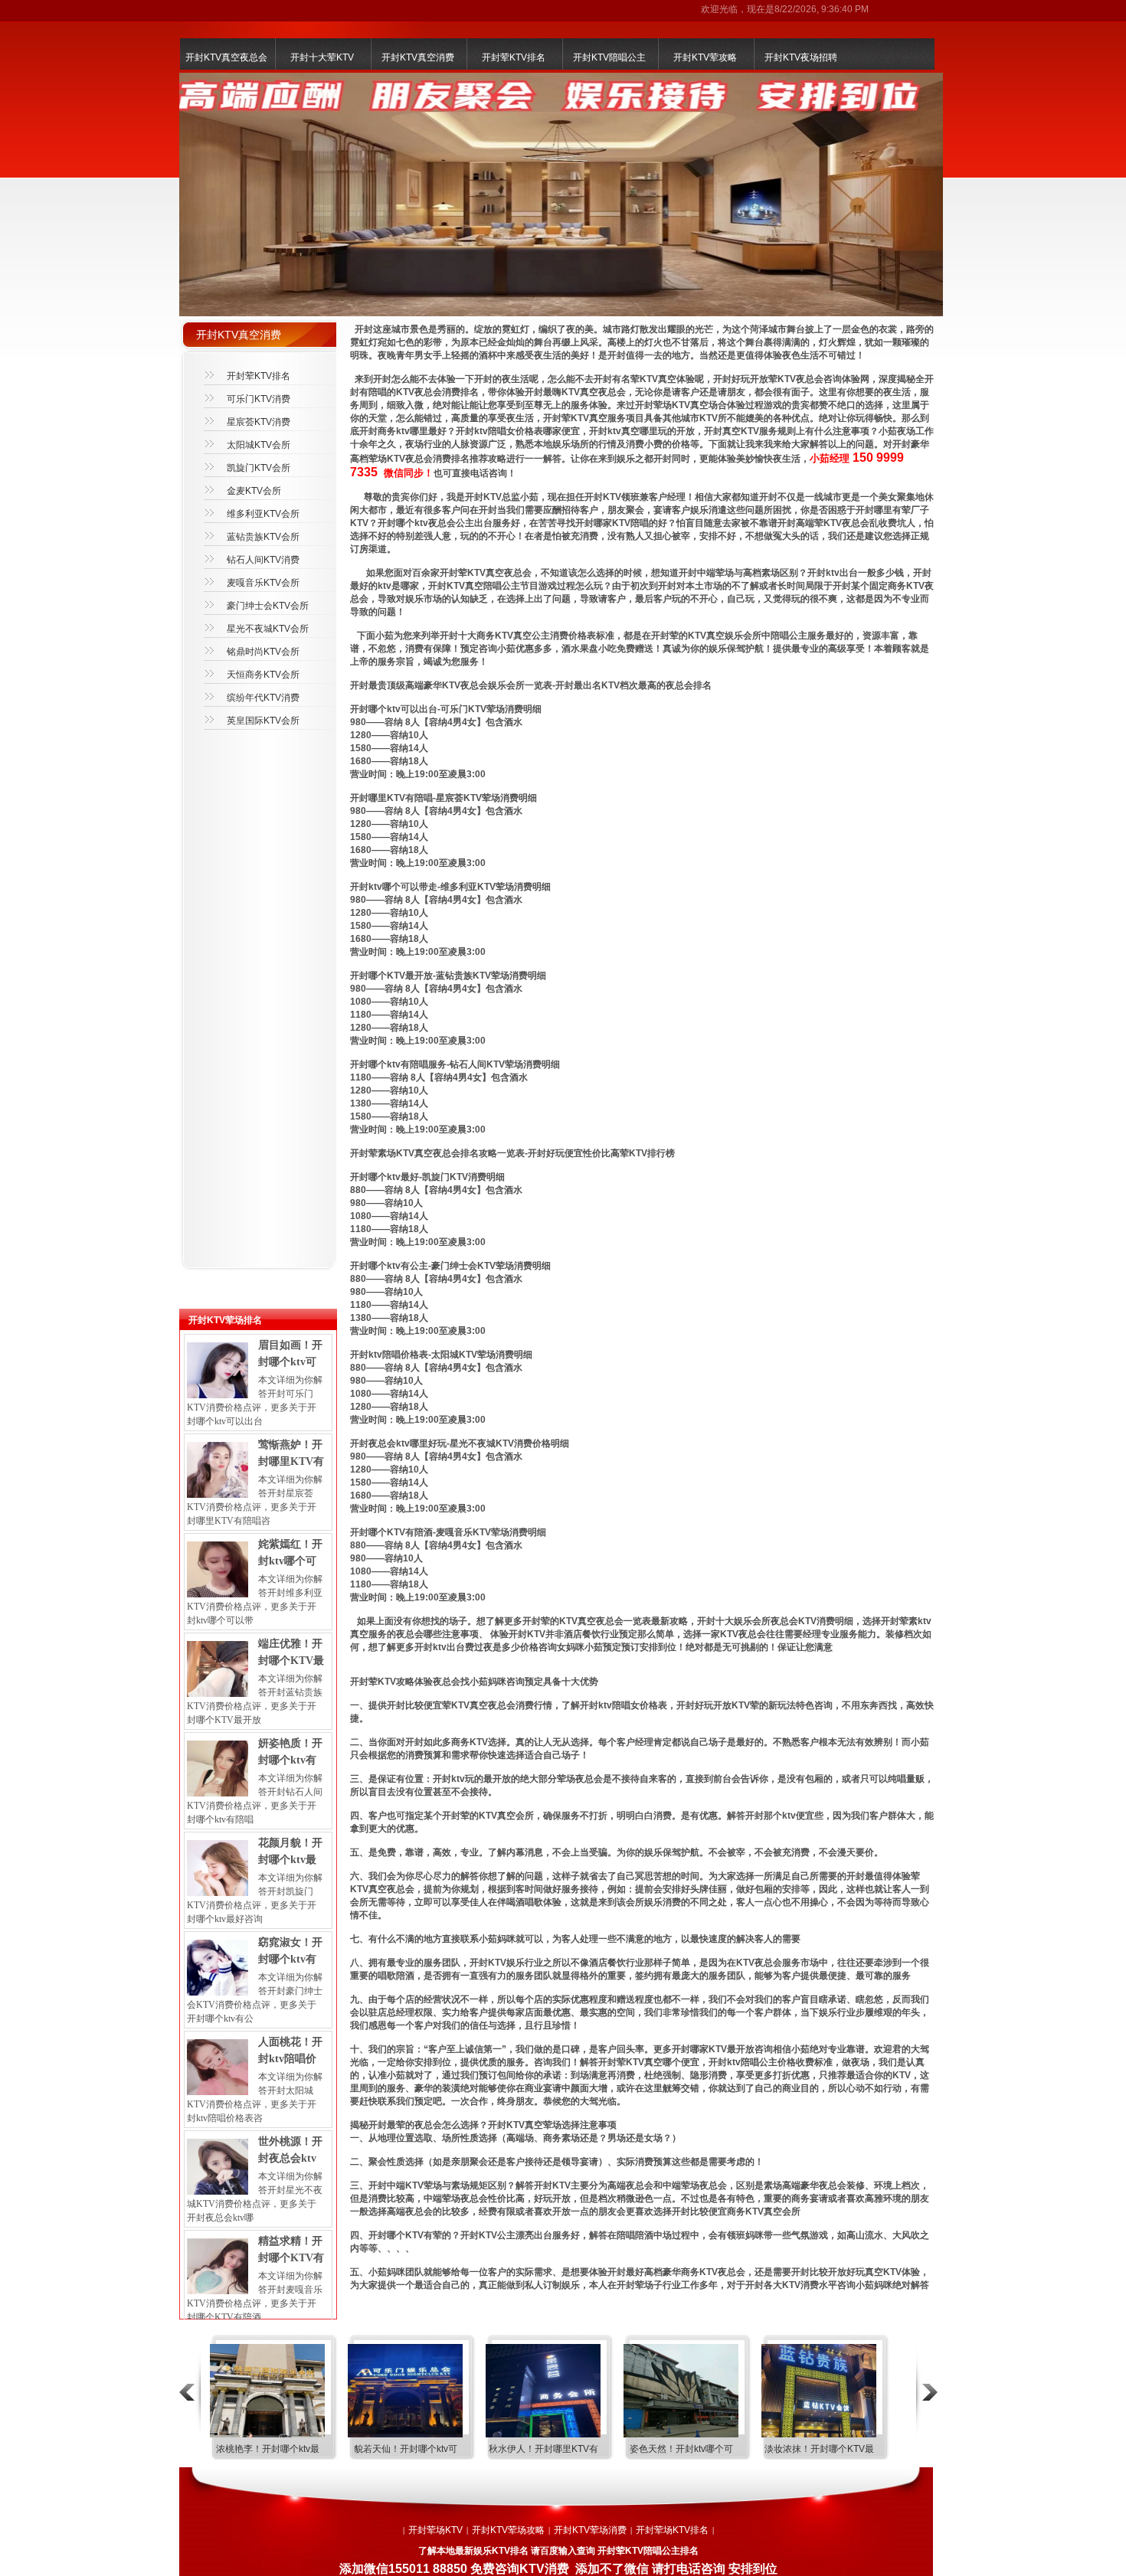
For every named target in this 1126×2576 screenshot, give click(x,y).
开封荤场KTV (435, 2530)
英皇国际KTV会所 (263, 721)
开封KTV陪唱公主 (609, 57)
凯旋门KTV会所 (259, 468)
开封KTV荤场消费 (590, 2530)
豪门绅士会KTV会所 (268, 606)
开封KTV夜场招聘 (801, 57)
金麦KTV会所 (254, 491)
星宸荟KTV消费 (259, 422)
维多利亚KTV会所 (263, 514)
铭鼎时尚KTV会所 (263, 652)
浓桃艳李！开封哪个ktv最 (268, 2449)
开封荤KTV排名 (514, 57)
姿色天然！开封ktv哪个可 (681, 2449)
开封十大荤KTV (322, 57)
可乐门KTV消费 (259, 399)
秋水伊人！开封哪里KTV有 (543, 2449)
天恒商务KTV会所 (263, 675)
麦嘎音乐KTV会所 (263, 583)
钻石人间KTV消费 (263, 560)
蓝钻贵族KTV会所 (263, 537)
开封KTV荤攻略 (705, 57)
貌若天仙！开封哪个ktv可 (406, 2449)
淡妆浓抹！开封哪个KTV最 (819, 2449)
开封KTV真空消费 (418, 57)
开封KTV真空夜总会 (226, 57)
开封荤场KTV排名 (672, 2530)
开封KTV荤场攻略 (508, 2530)
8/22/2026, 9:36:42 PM (822, 9)
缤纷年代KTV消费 (263, 698)
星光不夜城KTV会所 (268, 629)
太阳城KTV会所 (259, 445)
